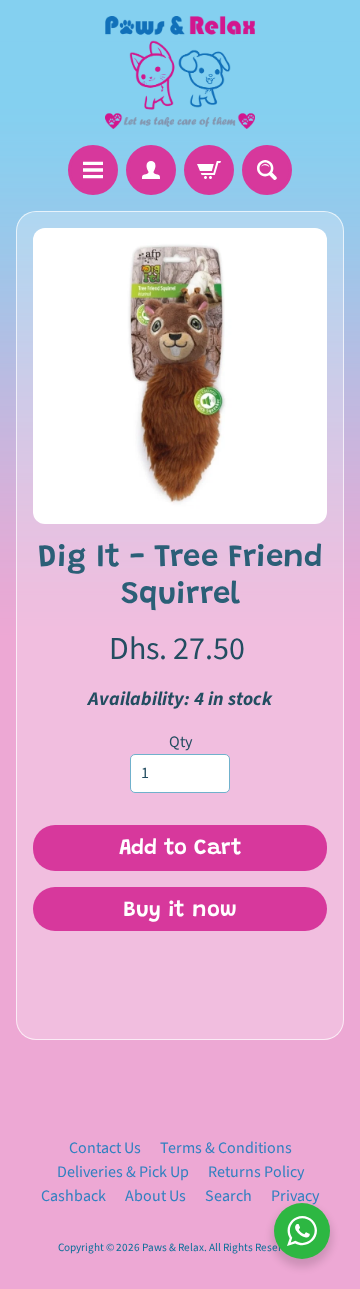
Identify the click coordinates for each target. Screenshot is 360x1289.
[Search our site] (267, 170)
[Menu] (93, 170)
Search (228, 1196)
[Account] (151, 170)
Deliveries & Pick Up (123, 1172)
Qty (180, 742)
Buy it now (180, 911)
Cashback (73, 1196)
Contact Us (105, 1148)
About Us (155, 1196)
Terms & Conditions (226, 1148)
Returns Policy (256, 1172)
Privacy (295, 1196)
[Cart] (209, 170)
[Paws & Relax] (180, 72)
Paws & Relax (173, 1247)
